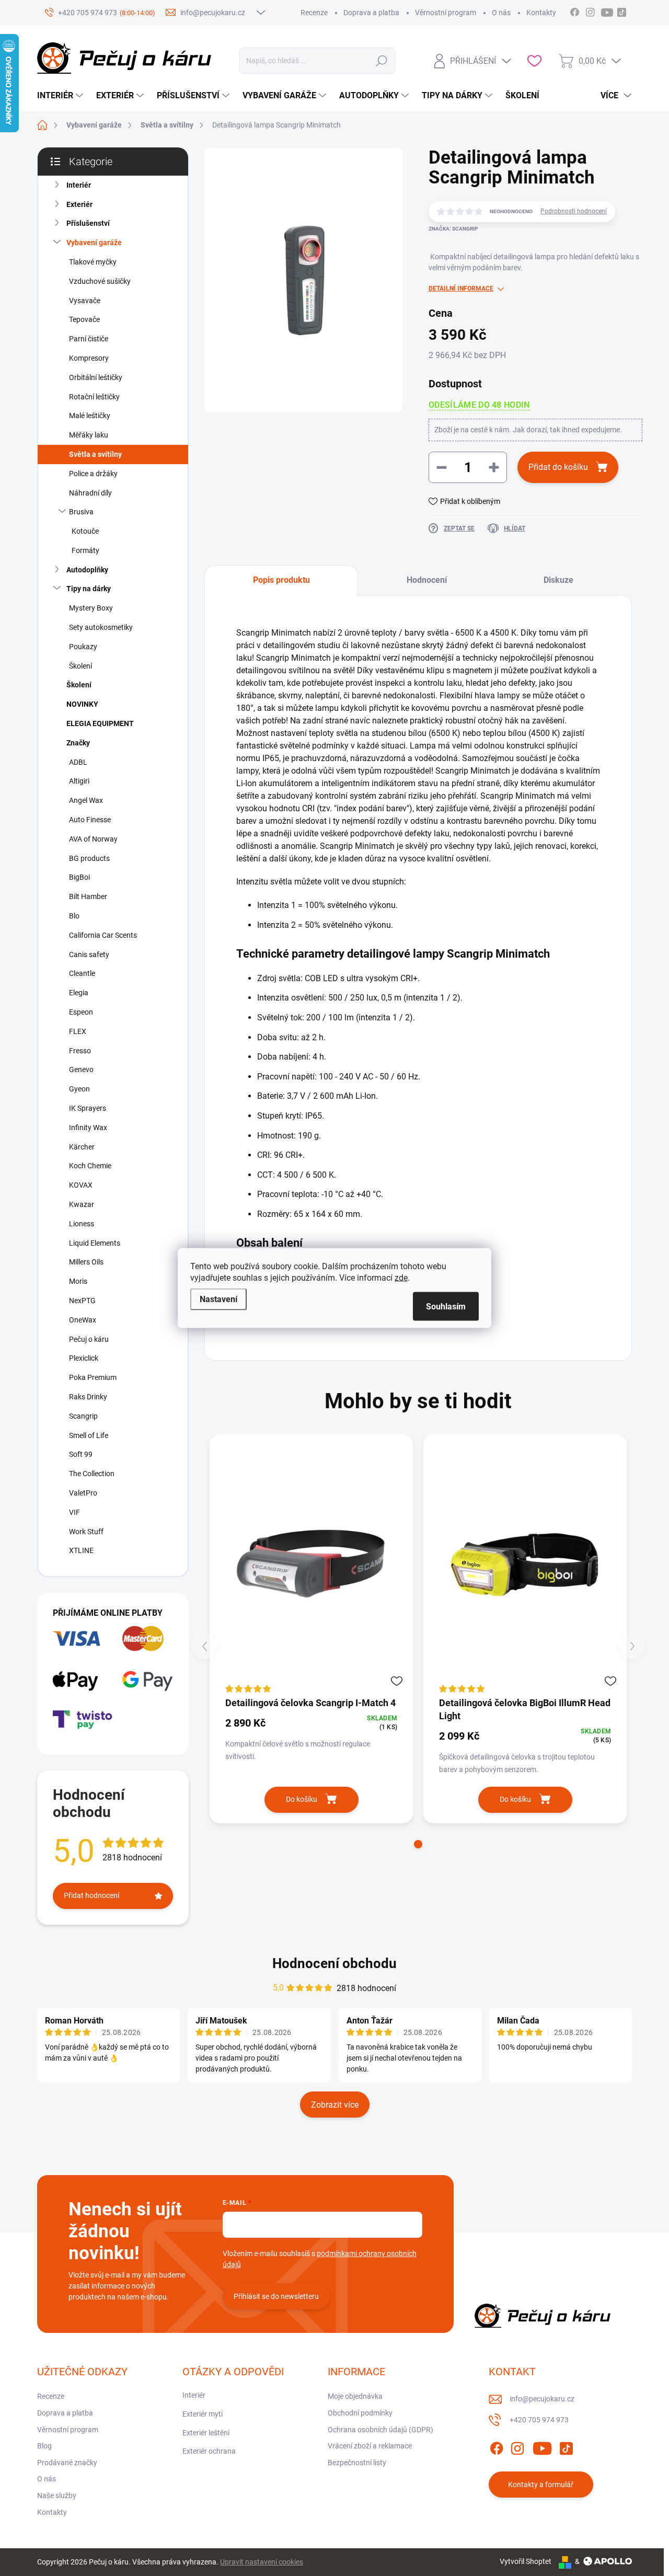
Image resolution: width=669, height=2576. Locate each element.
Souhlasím (446, 1307)
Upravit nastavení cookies (262, 2562)
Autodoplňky (87, 570)
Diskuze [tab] (558, 580)
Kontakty (541, 13)
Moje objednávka (355, 2396)
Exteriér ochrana (209, 2451)
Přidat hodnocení (91, 1895)
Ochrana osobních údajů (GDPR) (380, 2430)
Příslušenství (88, 223)
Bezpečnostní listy (357, 2463)
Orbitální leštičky (96, 377)
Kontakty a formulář (541, 2485)
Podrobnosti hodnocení (574, 211)
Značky (78, 743)
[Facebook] (497, 2446)
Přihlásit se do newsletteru (276, 2296)
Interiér (79, 185)
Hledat (382, 61)
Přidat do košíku (558, 467)
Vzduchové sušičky (100, 281)
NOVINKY (82, 704)
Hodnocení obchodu (334, 1963)
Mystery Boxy (91, 608)
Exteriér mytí (203, 2414)
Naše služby (57, 2495)
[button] (418, 1844)
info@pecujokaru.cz (542, 2399)
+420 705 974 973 (539, 2420)
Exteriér (79, 204)
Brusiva (81, 512)
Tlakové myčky (93, 262)
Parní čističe (89, 339)
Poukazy (83, 647)
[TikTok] (566, 2446)
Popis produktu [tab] (281, 580)
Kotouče (85, 531)
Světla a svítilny (95, 454)
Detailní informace (461, 289)
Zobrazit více (335, 2105)
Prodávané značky (67, 2463)
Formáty (85, 550)
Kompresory (89, 358)
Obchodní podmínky (360, 2413)
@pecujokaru (621, 11)
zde (401, 1278)
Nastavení (218, 1299)
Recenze (314, 13)
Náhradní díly (90, 493)
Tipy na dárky (89, 589)
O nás (501, 13)
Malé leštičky (90, 416)
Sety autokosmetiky (101, 627)
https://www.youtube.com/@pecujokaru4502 (610, 11)
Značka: (453, 229)
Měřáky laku (89, 435)
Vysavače (85, 301)
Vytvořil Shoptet (526, 2561)
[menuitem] (61, 96)
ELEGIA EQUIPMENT (100, 723)
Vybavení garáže (94, 243)
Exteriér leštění (206, 2433)
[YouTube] (542, 2446)
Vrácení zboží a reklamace (370, 2446)
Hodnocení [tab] (427, 580)
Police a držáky (93, 474)
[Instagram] (517, 2446)
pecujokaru (590, 11)
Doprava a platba (371, 13)
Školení (80, 666)
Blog (44, 2446)
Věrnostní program (446, 13)
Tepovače (84, 319)
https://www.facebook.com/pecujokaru (574, 11)
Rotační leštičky (94, 397)
